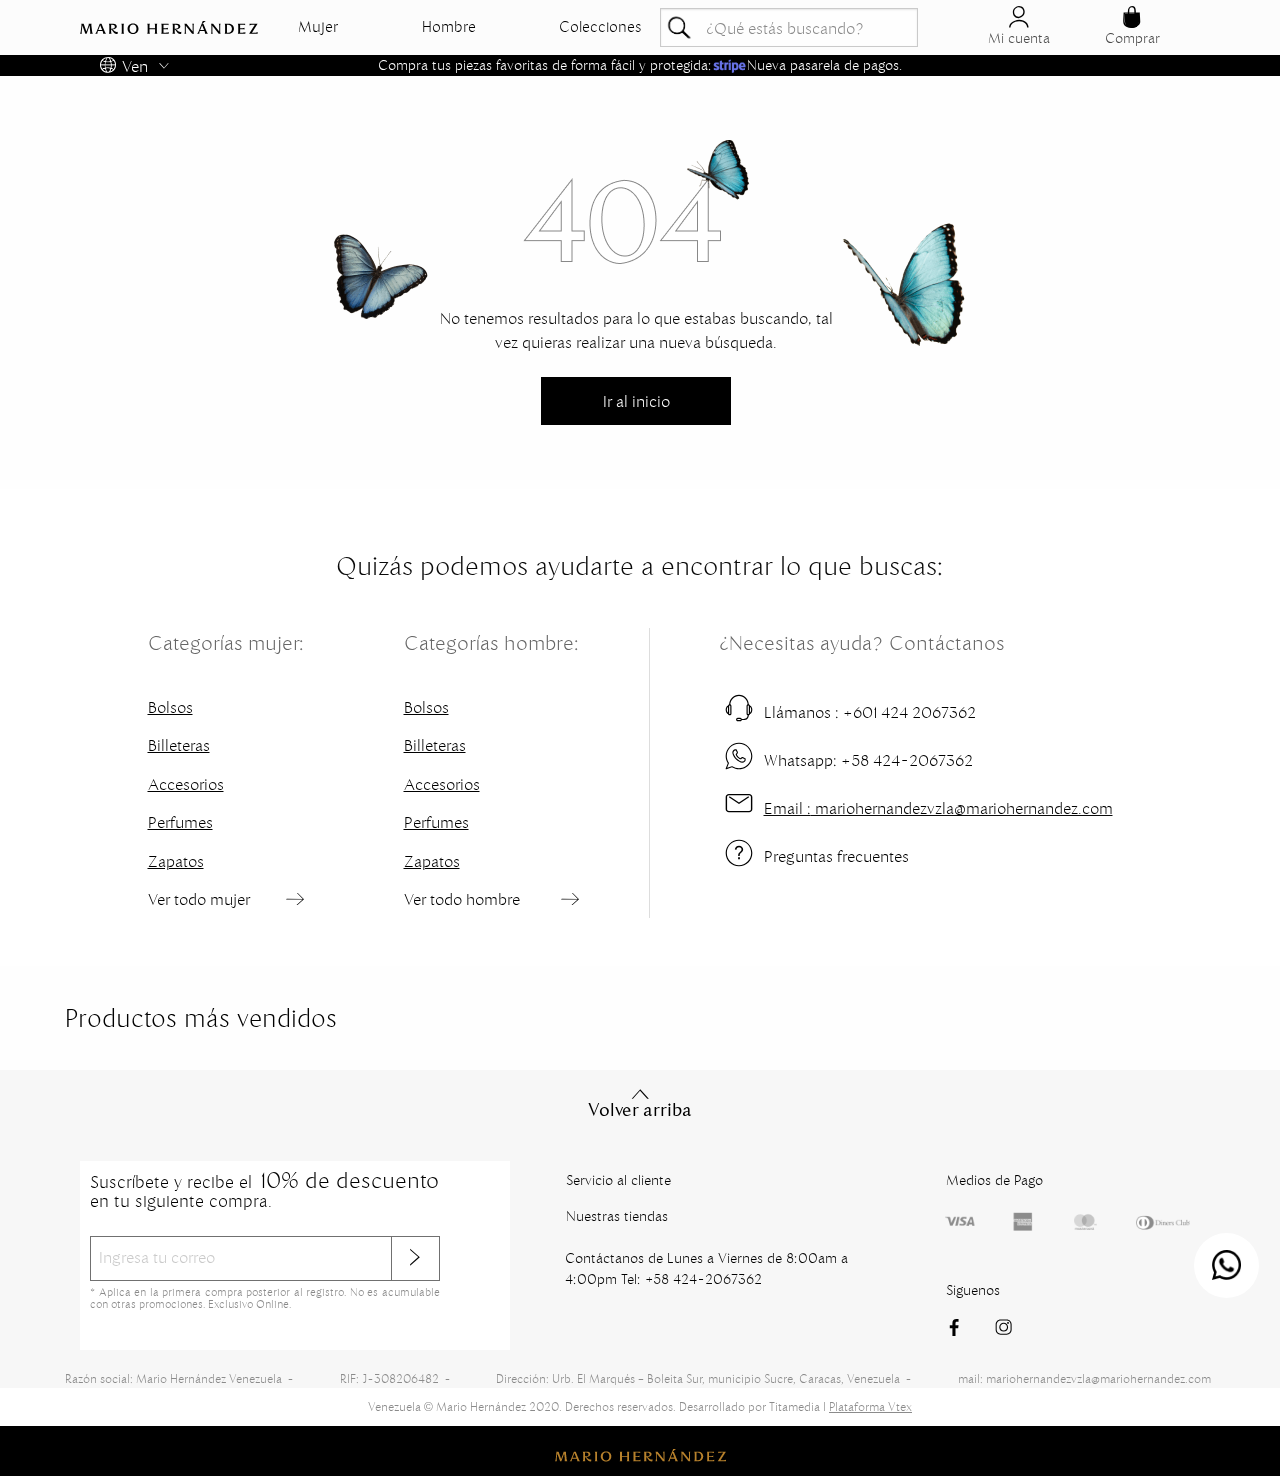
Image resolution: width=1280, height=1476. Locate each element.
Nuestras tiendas (617, 1216)
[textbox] (789, 27)
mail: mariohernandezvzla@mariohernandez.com (1084, 1378)
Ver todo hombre (462, 899)
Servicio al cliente (618, 1180)
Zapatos (176, 861)
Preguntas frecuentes (836, 856)
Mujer (318, 27)
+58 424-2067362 (868, 760)
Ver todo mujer (199, 899)
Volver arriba (640, 1110)
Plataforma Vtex (870, 1406)
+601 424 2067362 (870, 712)
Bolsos (170, 707)
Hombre (449, 27)
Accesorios (186, 784)
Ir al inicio (636, 401)
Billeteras (179, 745)
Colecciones (600, 27)
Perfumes (180, 822)
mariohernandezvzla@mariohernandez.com (938, 808)
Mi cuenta (1019, 38)
